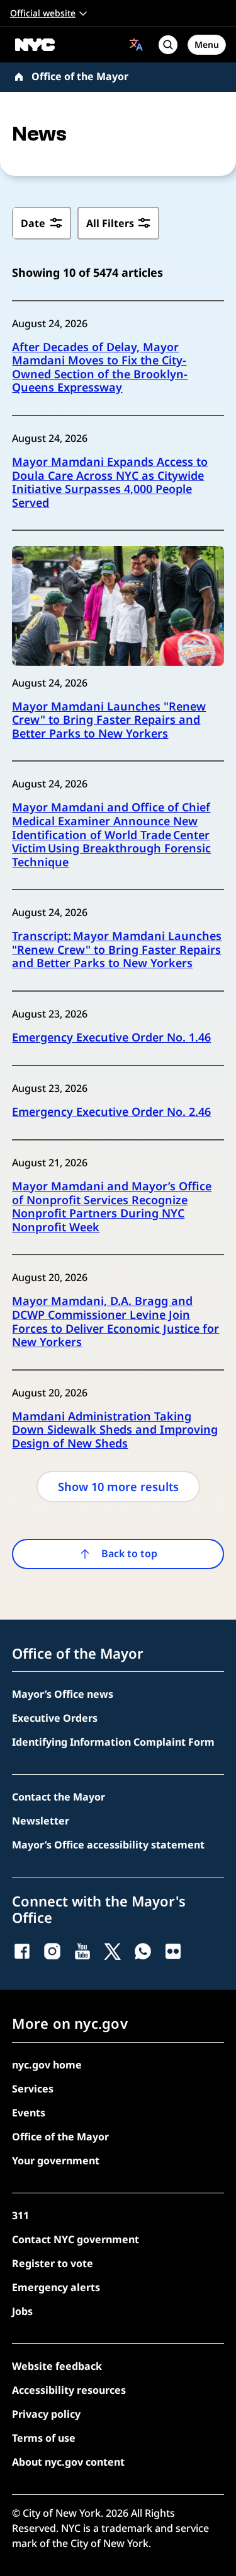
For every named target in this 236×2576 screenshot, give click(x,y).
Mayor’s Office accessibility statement (108, 1845)
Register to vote (53, 2263)
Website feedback (57, 2366)
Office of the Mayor (80, 76)
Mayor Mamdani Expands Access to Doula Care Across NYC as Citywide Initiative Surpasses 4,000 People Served (110, 482)
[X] (113, 1951)
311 (20, 2215)
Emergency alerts (56, 2287)
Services (33, 2089)
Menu (207, 44)
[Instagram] (52, 1951)
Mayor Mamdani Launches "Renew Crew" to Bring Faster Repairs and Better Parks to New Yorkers (109, 720)
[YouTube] (82, 1951)
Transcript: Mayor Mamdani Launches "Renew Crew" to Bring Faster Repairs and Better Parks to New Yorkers (117, 950)
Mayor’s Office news (63, 1694)
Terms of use (44, 2438)
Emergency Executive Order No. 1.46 (111, 1038)
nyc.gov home (47, 2065)
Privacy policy (46, 2414)
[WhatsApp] (143, 1951)
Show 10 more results (118, 1486)
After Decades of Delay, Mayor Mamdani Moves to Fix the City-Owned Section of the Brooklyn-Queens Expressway (100, 368)
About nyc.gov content (68, 2462)
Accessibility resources (69, 2390)
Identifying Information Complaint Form (113, 1742)
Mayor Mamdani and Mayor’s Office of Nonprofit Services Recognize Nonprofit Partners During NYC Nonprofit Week (112, 1207)
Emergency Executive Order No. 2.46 (111, 1112)
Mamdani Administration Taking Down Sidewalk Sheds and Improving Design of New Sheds (115, 1430)
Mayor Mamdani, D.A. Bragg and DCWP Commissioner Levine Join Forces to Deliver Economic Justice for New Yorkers (115, 1321)
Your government (56, 2161)
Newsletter (41, 1821)
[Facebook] (22, 1951)
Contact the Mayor (59, 1797)
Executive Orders (55, 1718)
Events (29, 2113)
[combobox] (136, 44)
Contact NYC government (76, 2239)
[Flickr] (173, 1951)
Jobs (22, 2311)
